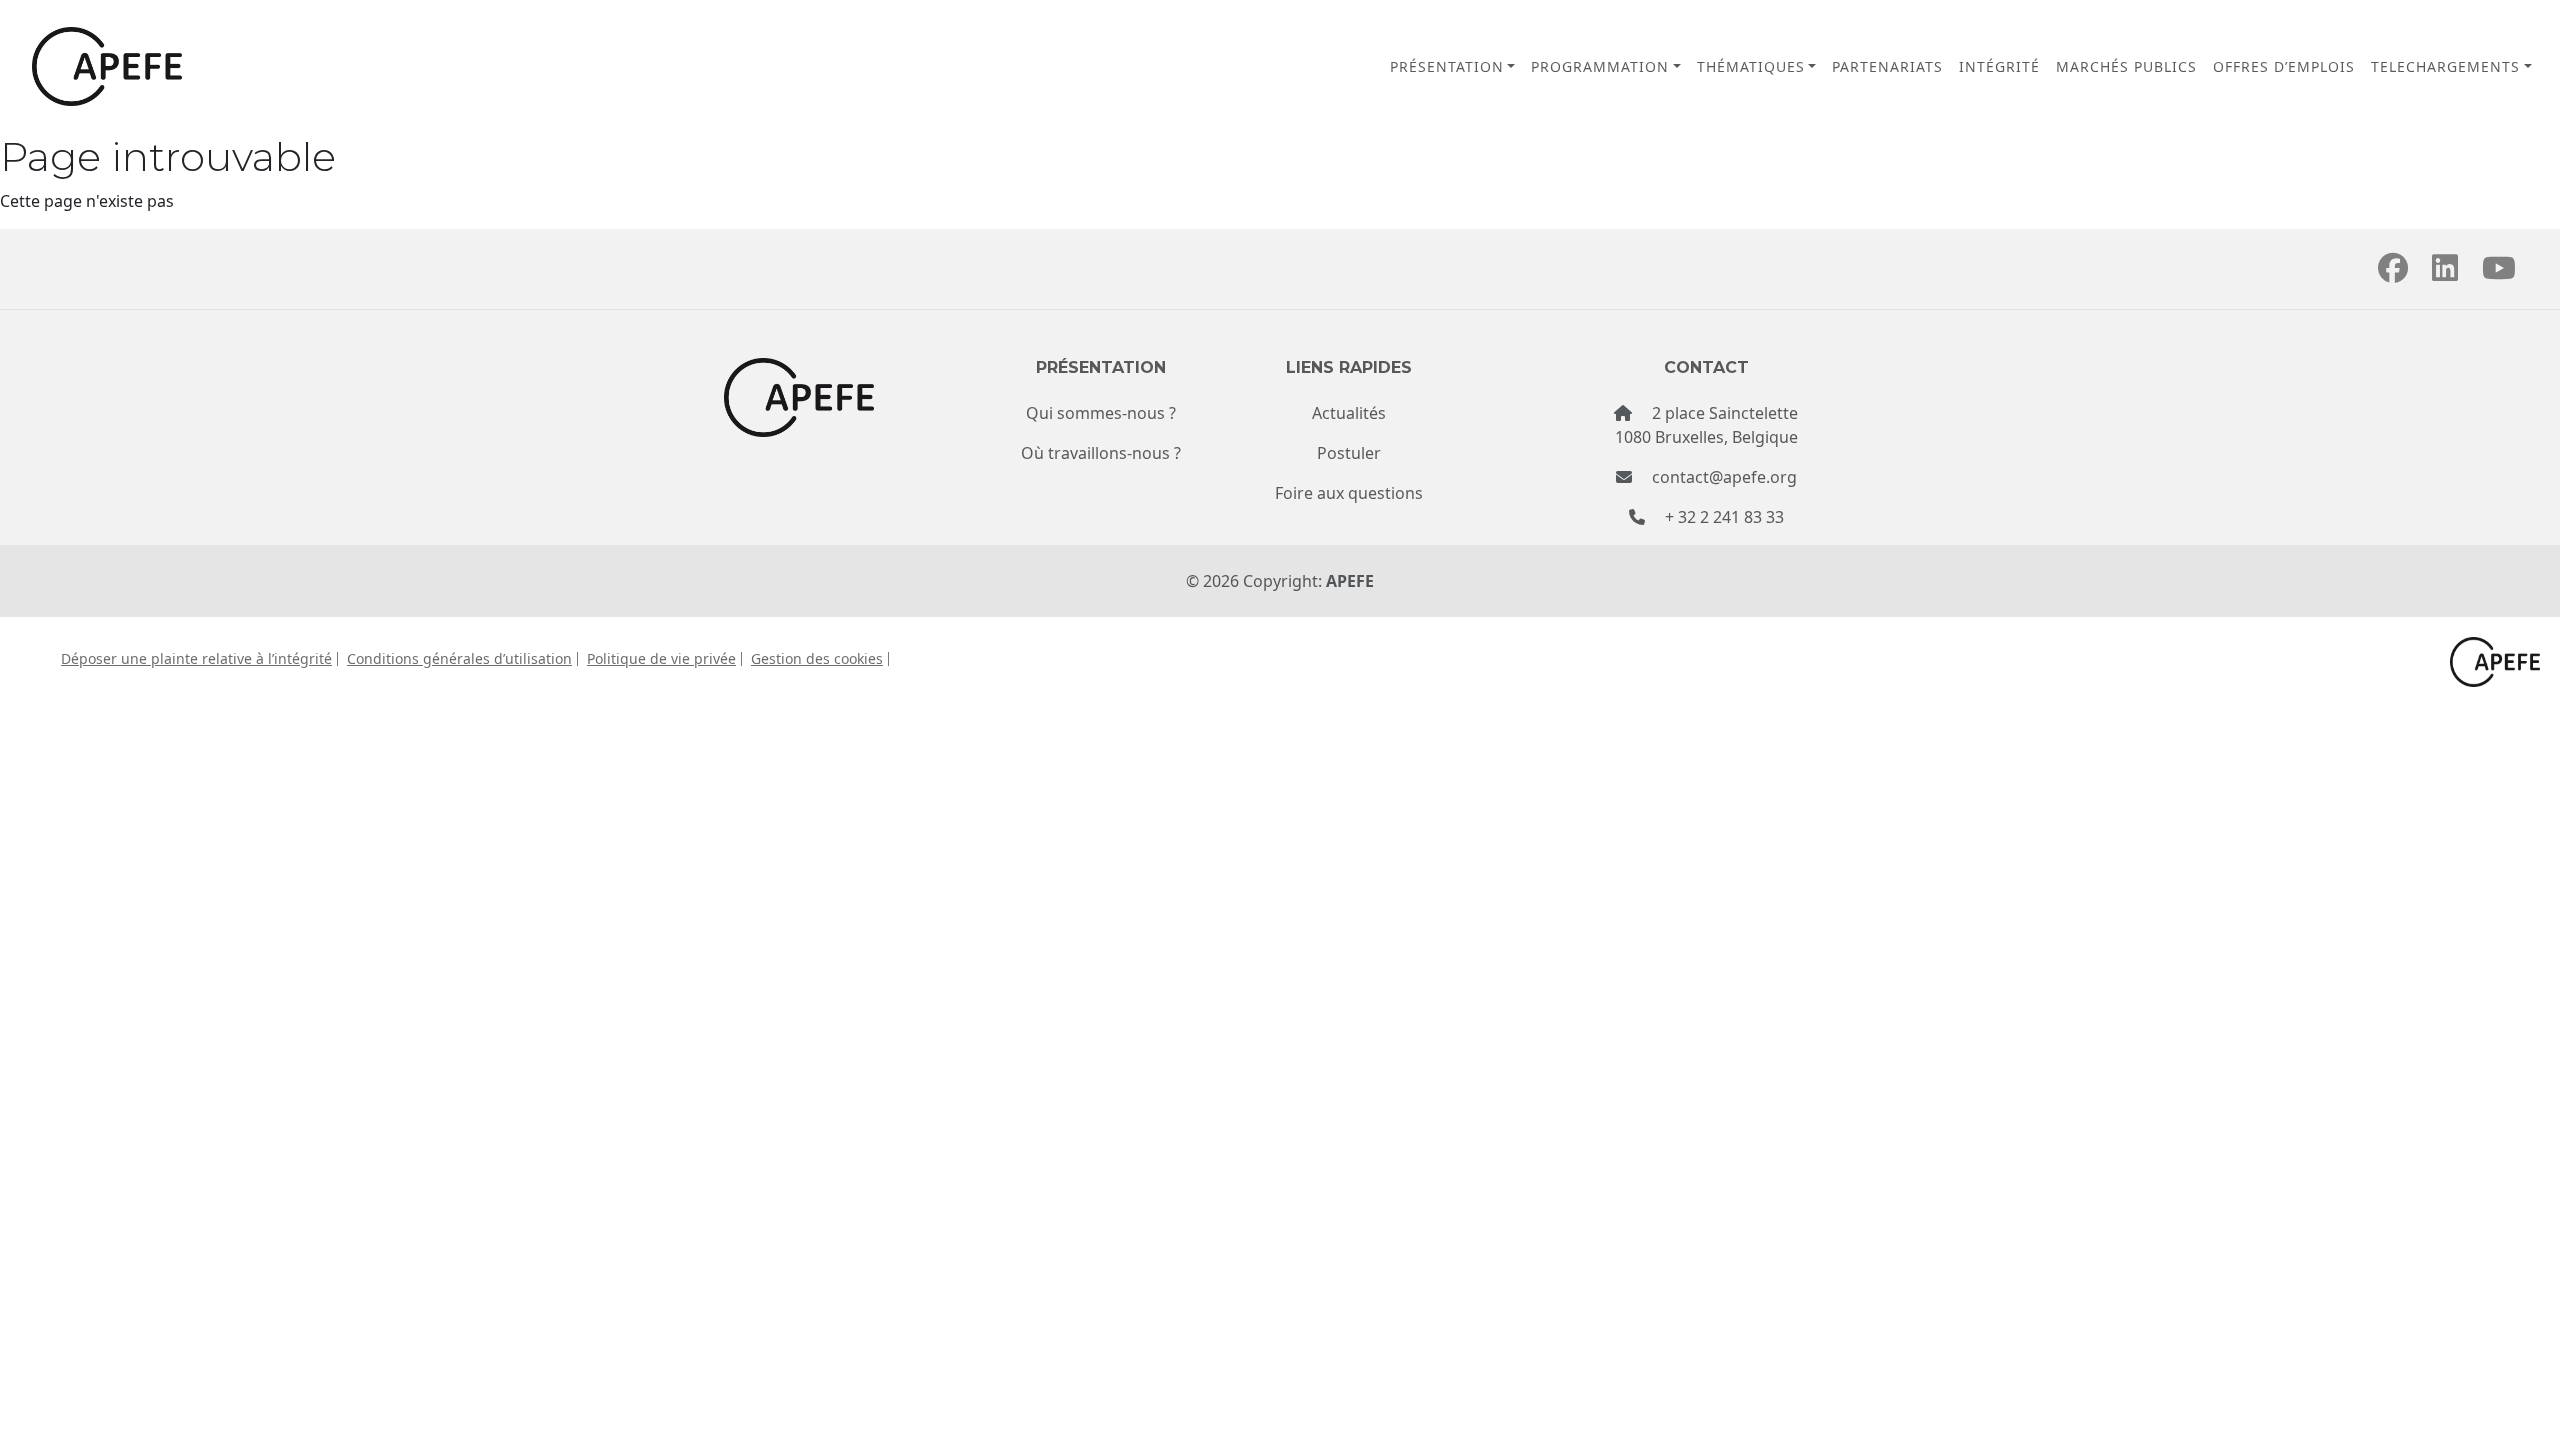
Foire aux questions (1349, 493)
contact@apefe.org (1724, 477)
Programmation (1600, 66)
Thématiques (1751, 66)
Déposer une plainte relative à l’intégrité (196, 659)
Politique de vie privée (661, 659)
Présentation (1447, 66)
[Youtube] (2499, 273)
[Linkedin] (2445, 273)
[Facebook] (2393, 273)
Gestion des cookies (817, 659)
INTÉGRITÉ (1999, 66)
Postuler (1349, 453)
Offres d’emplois (2284, 66)
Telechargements (2445, 66)
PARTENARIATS (1887, 66)
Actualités (1349, 413)
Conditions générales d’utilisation (459, 659)
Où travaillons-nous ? (1101, 453)
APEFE (1350, 581)
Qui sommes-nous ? (1101, 413)
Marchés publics (2126, 66)
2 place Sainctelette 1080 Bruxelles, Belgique (1706, 425)
